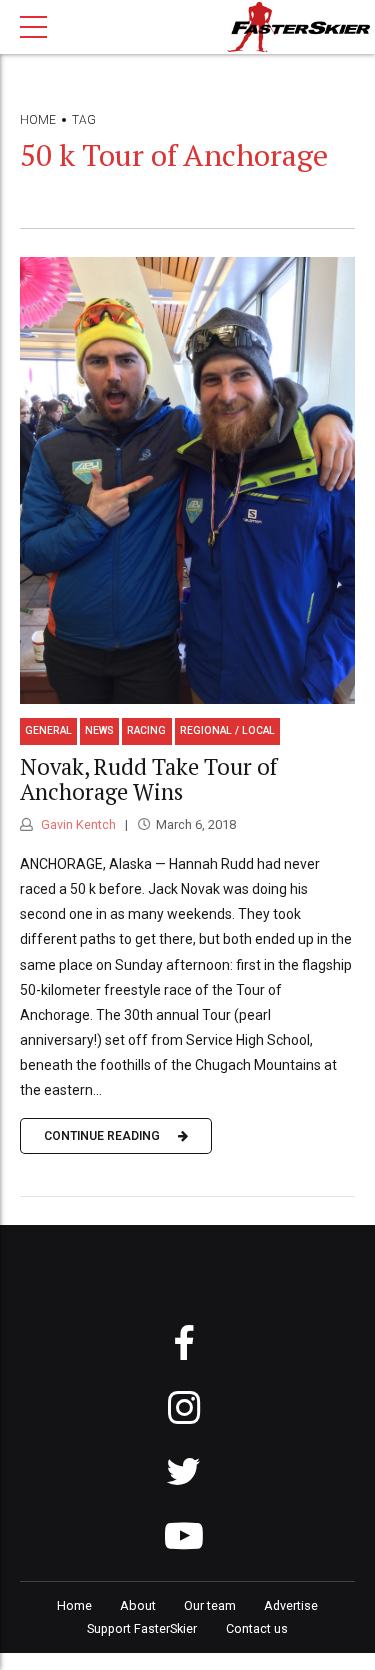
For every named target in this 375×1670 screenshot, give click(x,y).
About (138, 1605)
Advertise (291, 1605)
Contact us (257, 1628)
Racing (146, 730)
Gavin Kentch (77, 824)
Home (38, 120)
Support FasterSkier (142, 1628)
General (48, 730)
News (99, 730)
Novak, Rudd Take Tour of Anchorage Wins (148, 779)
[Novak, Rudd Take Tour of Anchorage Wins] (187, 480)
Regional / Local (227, 730)
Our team (210, 1605)
